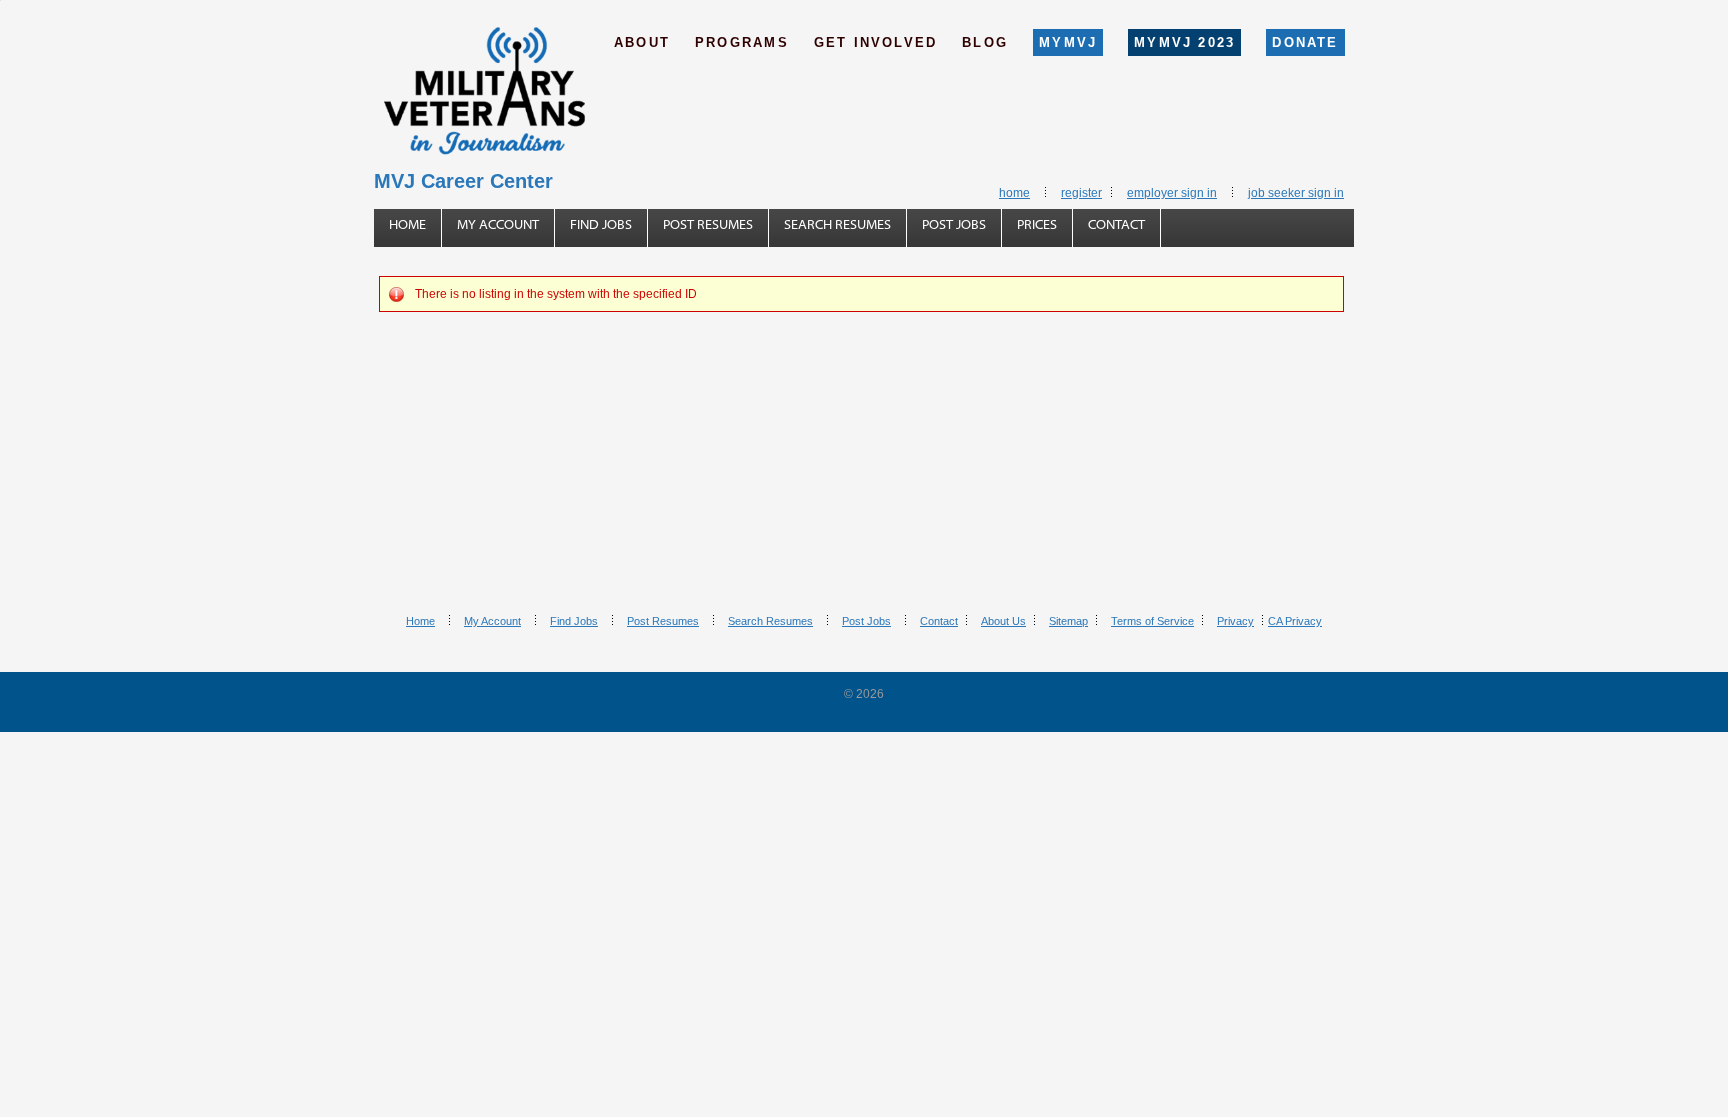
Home (1014, 193)
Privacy (1235, 621)
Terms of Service (1152, 621)
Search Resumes (837, 225)
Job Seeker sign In (1296, 193)
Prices (1037, 225)
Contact (1116, 225)
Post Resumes (708, 225)
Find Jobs (601, 225)
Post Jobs (954, 225)
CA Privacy (1295, 621)
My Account (498, 225)
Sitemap (1068, 621)
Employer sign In (1172, 193)
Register (1081, 193)
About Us (1003, 621)
